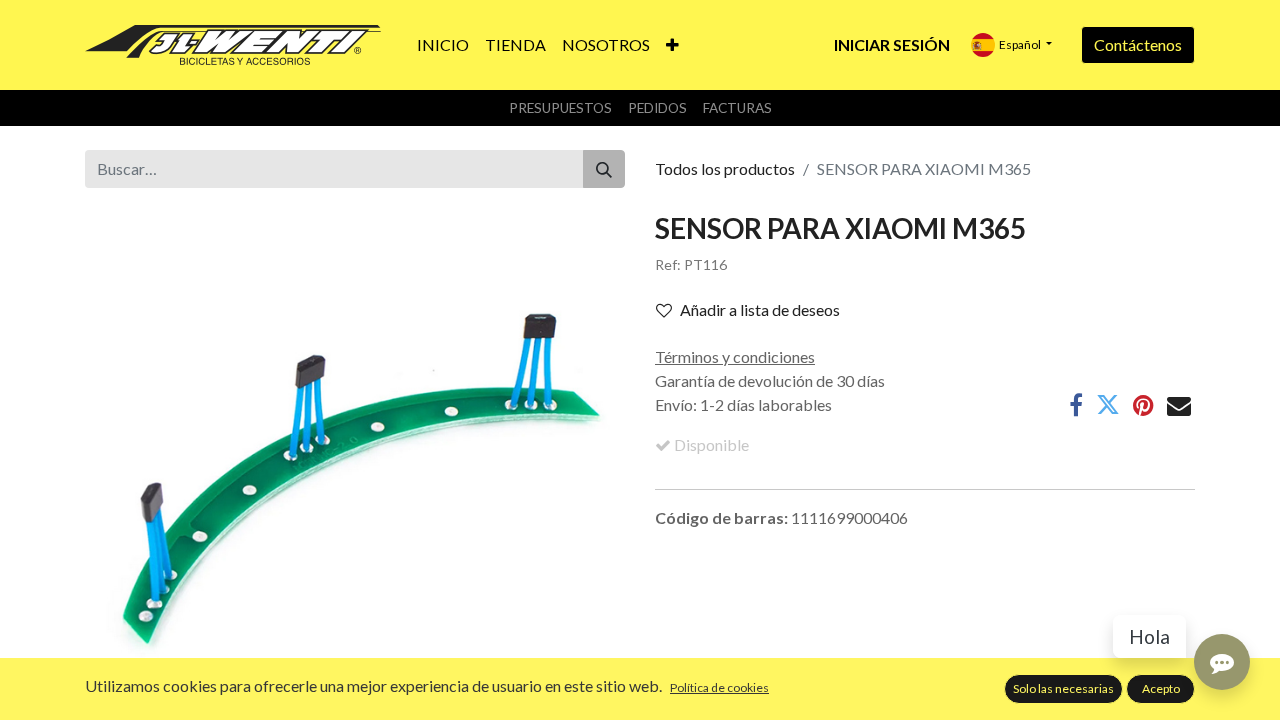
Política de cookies (719, 687)
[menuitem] (443, 45)
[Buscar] (604, 169)
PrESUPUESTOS (560, 108)
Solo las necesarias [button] (1063, 688)
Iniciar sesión (892, 44)
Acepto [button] (1161, 688)
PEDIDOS (657, 108)
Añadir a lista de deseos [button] (760, 309)
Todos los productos (725, 168)
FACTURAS (737, 108)
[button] (672, 45)
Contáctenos (1138, 44)
